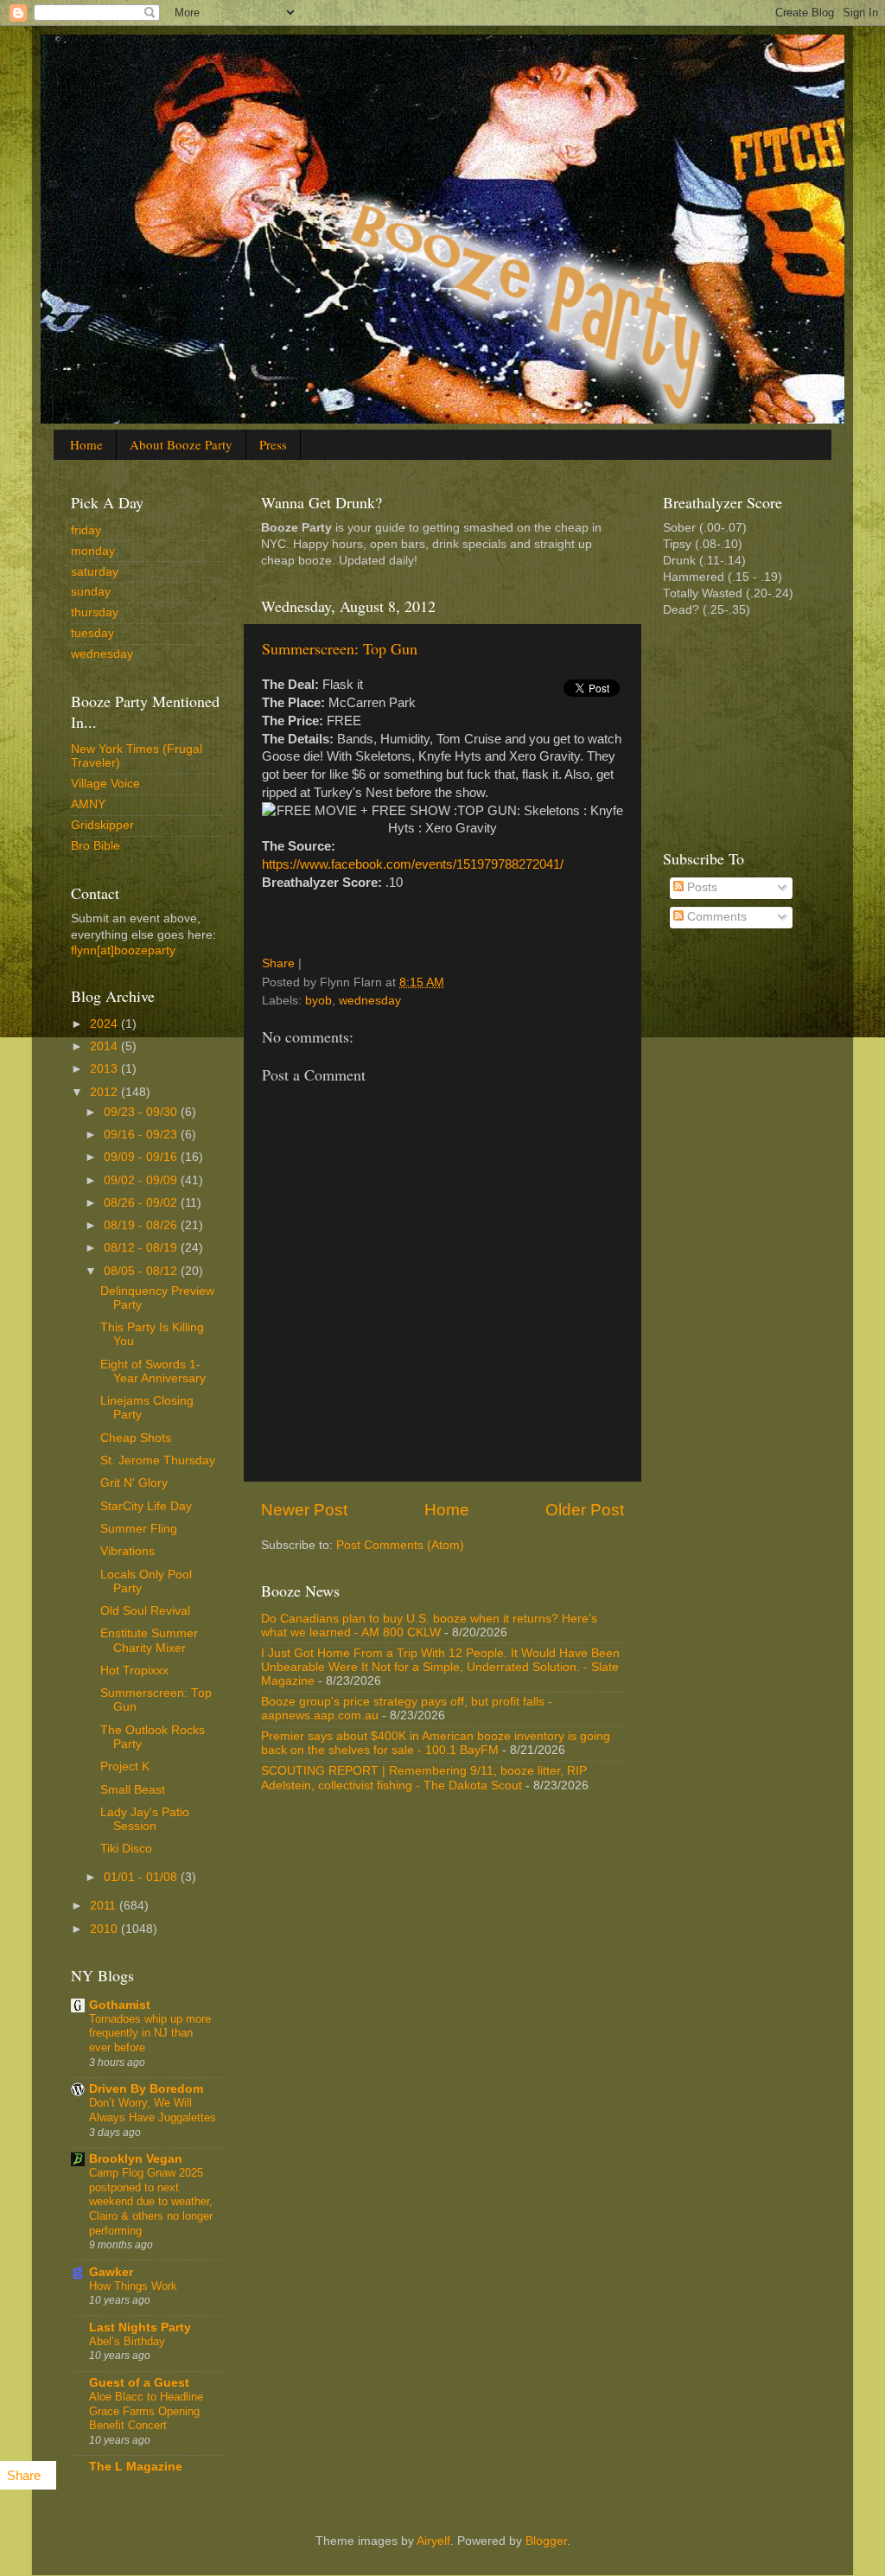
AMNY (88, 804)
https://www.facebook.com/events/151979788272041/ (413, 864)
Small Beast (133, 1790)
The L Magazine (136, 2467)
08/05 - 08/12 (142, 1271)
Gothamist (120, 2005)
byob (318, 1001)
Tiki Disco (126, 1849)
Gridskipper (102, 825)
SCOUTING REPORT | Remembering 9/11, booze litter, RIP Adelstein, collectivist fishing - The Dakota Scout (424, 1778)
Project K (125, 1766)
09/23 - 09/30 (142, 1112)
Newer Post (304, 1510)
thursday (95, 612)
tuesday (92, 633)
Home (86, 444)
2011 (105, 1906)
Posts (700, 887)
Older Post (585, 1510)
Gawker (111, 2272)
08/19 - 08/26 (142, 1225)
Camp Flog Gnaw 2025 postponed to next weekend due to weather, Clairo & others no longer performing (151, 2202)
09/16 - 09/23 (142, 1135)
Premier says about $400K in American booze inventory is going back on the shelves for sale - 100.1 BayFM (436, 1743)
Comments (715, 917)
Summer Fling (139, 1529)
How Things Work (133, 2286)
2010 (105, 1929)
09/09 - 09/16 (142, 1157)
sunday (91, 592)
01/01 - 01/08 (142, 1877)
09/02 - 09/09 (142, 1180)
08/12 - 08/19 (142, 1248)
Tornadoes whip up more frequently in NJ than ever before (150, 2033)
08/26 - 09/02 (142, 1203)
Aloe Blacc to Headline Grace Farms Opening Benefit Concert (146, 2411)
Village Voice (105, 784)
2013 (105, 1069)
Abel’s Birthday (127, 2341)
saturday (95, 572)
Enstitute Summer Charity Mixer (149, 1640)
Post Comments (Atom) (400, 1545)
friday (86, 530)
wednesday (370, 1001)
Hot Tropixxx (134, 1671)
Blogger (546, 2541)
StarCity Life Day (146, 1506)
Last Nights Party (140, 2327)
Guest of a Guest (139, 2383)
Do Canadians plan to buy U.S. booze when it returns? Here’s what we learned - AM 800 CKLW (429, 1626)
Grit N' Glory (134, 1483)
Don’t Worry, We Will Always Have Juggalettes (153, 2110)
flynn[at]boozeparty (123, 950)
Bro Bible (96, 846)
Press (273, 444)
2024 (105, 1024)
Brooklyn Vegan (136, 2159)
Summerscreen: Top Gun (340, 648)
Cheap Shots (136, 1438)
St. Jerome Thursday (158, 1460)
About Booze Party (181, 444)
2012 (105, 1092)
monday (93, 551)
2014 (105, 1046)
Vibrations (127, 1551)
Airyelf (433, 2541)
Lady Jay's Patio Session (145, 1819)
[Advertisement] (749, 731)
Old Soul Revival (145, 1611)
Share (278, 963)
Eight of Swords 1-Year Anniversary (153, 1371)
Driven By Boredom (146, 2089)
